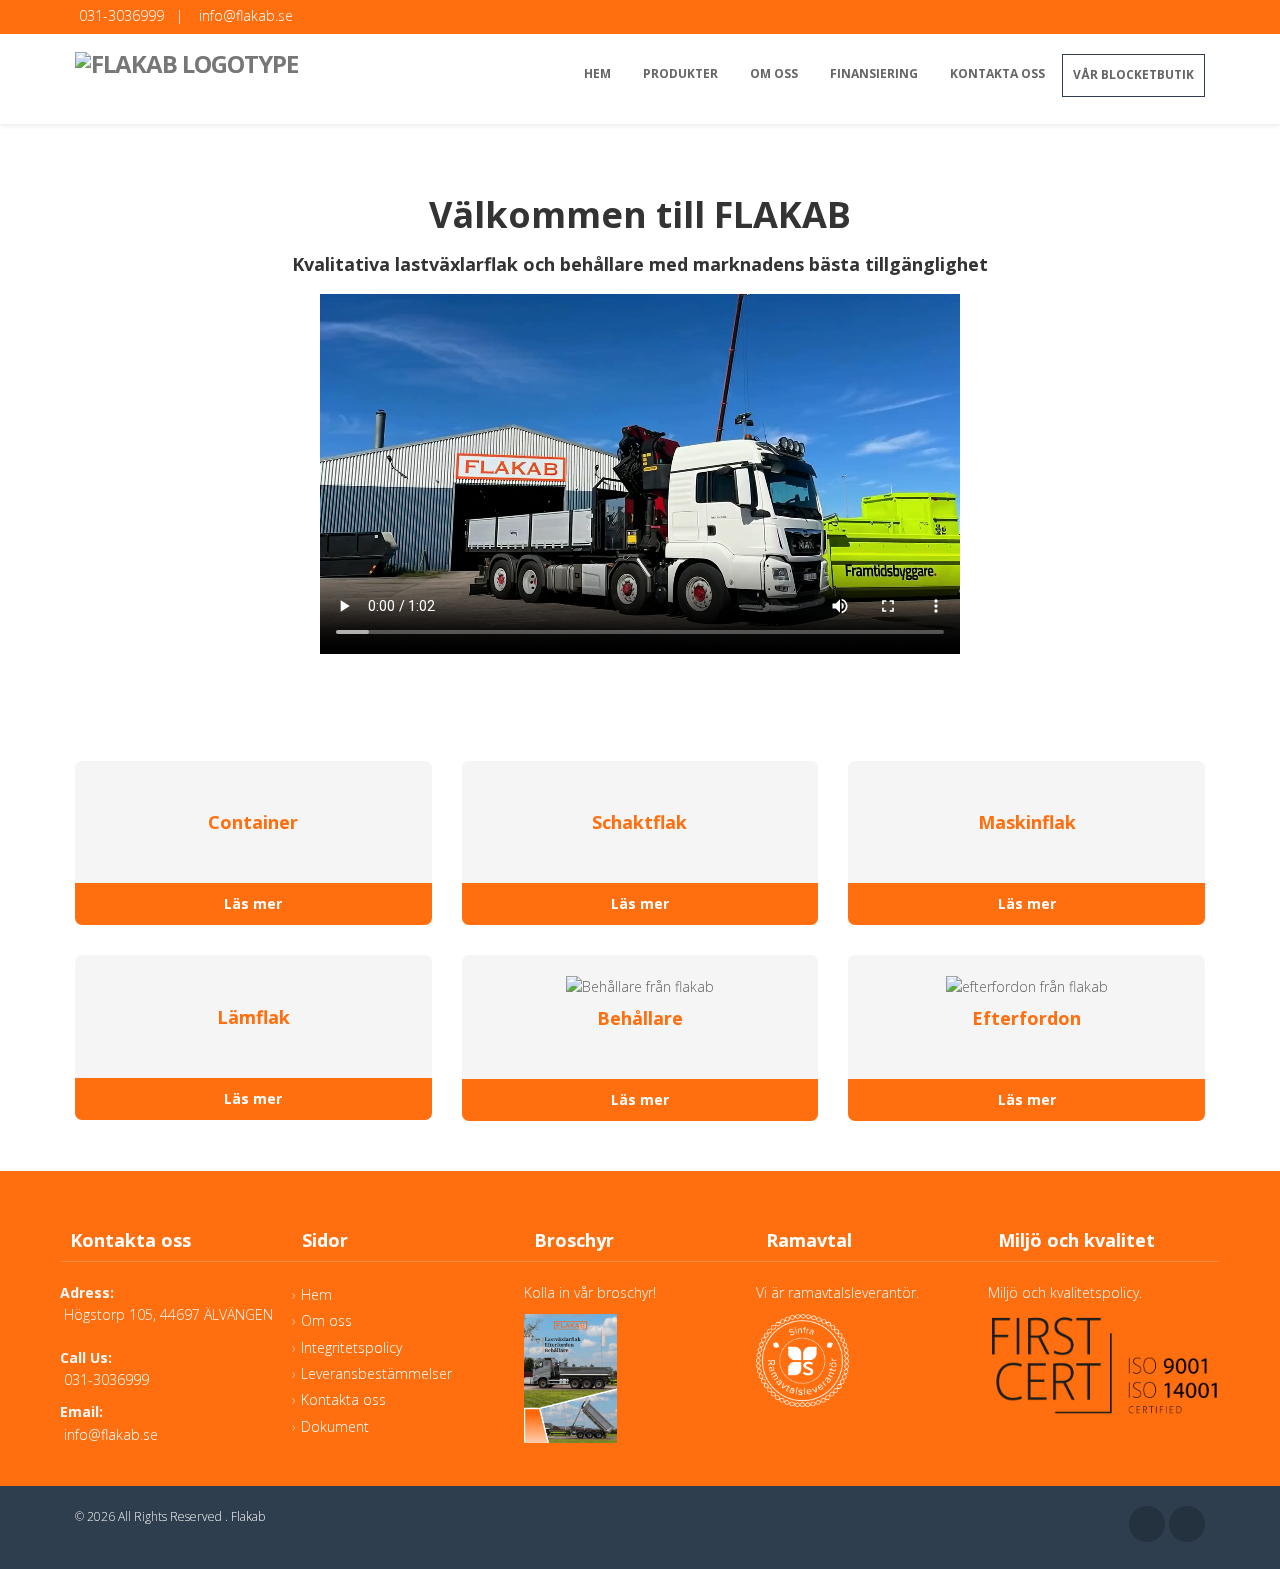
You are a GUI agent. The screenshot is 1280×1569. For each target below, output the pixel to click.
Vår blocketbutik (1133, 74)
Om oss (774, 73)
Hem (597, 73)
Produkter (680, 73)
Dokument (335, 1426)
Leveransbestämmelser (376, 1373)
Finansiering (874, 73)
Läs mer (253, 903)
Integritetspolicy (351, 1347)
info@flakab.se (246, 15)
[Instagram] (1187, 1524)
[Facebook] (1147, 1524)
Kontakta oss (997, 73)
